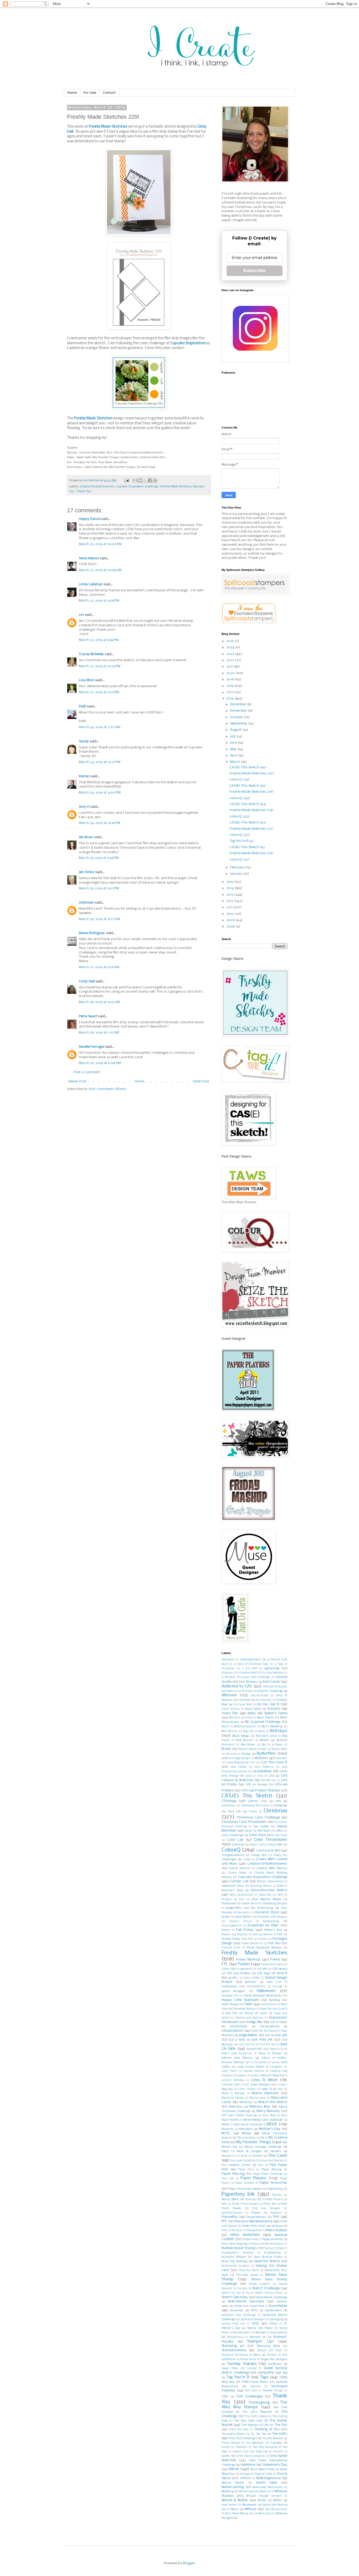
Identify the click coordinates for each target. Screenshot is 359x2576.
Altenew (229, 1695)
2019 (230, 679)
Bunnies (232, 1754)
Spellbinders (273, 2311)
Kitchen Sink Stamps (237, 2058)
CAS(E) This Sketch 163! (248, 823)
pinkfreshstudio (232, 2213)
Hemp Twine (269, 2004)
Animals (245, 1700)
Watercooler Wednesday (267, 2487)
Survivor (252, 2368)
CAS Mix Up (268, 1780)
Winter (262, 2500)
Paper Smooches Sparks (245, 2189)
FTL (225, 1964)
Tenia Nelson (89, 558)
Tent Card (251, 2391)
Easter (226, 1917)
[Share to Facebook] (150, 480)
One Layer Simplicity (243, 2161)
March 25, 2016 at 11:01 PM (99, 888)
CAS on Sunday (256, 1785)
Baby (252, 1713)
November (239, 711)
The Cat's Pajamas (257, 2412)
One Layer (278, 2156)
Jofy (267, 2035)
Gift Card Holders (239, 1973)
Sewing (261, 2266)
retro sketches (245, 2235)
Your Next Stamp (237, 2514)
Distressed (229, 1904)
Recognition (254, 2231)
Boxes (279, 1745)
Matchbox (236, 2107)
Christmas (275, 1811)
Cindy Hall (87, 981)
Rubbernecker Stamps (239, 2248)
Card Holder (239, 1767)
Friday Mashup (248, 1960)
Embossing (271, 1921)
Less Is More (264, 2080)
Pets (224, 2204)
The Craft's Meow (256, 2416)
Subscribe (254, 271)
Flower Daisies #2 (252, 1944)
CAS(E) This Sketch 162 (247, 847)
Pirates (256, 2213)
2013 (230, 895)
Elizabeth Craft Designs (272, 1917)
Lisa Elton (87, 680)
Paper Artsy (246, 2170)
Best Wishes (230, 1731)
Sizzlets (243, 2289)
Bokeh (264, 1740)
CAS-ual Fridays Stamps (261, 1790)
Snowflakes (278, 2306)
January (237, 874)
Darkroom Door (233, 1886)
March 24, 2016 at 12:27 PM (100, 762)
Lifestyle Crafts (231, 2085)
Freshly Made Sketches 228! (252, 810)
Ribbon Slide (250, 2239)
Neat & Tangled (249, 2151)
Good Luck (274, 1982)
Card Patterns (264, 1767)
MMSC (225, 2125)
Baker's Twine (276, 1713)
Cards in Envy (254, 1776)
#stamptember (250, 1660)
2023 (231, 654)
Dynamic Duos (267, 1912)
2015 (230, 882)
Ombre (257, 2156)
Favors (226, 1934)
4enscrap (272, 1668)
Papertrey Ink (238, 2194)
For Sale (90, 93)
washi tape (266, 2483)
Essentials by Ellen (263, 1925)
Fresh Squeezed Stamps (264, 1948)
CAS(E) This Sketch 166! (248, 767)
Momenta (228, 2129)
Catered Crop (257, 1801)
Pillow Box (270, 2204)
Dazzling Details (261, 1886)
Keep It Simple (270, 2053)
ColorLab (238, 1845)
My (262, 2138)
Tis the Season (273, 2438)
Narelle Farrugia (91, 1047)
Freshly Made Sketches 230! (252, 773)
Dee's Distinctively (241, 1895)
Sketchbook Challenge (272, 2297)
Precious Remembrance (253, 2221)
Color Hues (281, 1835)
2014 (230, 888)
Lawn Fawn (229, 2071)
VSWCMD (245, 2478)
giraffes (233, 1978)
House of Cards (256, 2013)
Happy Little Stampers (240, 2000)
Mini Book (269, 2116)
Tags (264, 2377)
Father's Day (273, 1930)
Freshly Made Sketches (108, 127)
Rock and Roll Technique (267, 2244)
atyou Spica (253, 1709)
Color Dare (257, 1835)
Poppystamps (256, 2217)
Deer (280, 1895)
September (239, 724)
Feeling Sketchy (263, 1935)
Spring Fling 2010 (233, 2324)
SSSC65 (273, 2324)
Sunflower (275, 2364)
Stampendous (242, 2333)
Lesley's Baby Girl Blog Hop (267, 2076)
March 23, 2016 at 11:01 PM (99, 692)
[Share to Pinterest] (155, 480)
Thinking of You (267, 2429)
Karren (84, 776)
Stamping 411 (233, 2346)
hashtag (275, 2000)
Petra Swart (88, 1016)
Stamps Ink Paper (270, 2351)
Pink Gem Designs (266, 2209)
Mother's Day (270, 2129)
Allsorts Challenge (270, 1691)
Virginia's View (263, 2474)
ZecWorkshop (262, 2514)
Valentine (248, 2465)
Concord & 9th (268, 1851)
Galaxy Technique (272, 1965)
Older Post (201, 1081)
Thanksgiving (259, 2403)
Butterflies (266, 1754)
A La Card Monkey (272, 1673)
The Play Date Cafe (248, 2421)
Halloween (266, 1991)
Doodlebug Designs (275, 1904)
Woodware (249, 2505)
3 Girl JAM (250, 1669)
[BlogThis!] (140, 480)
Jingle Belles (248, 2035)
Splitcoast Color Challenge (239, 2315)
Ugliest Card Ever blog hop (250, 2452)
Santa (268, 2248)
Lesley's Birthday (233, 2080)
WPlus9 (250, 2509)
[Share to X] (145, 480)
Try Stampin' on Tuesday (264, 2443)
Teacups (256, 2387)
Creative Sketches (239, 1868)
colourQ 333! (240, 817)
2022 (231, 660)
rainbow (277, 2226)
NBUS (225, 2152)
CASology (229, 1801)
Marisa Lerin (258, 2098)
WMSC (278, 2500)
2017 (230, 692)
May (234, 749)
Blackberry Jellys (266, 1736)
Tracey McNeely (91, 654)
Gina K (282, 1973)
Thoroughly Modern (234, 2434)
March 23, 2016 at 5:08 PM (99, 601)
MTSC (226, 2133)
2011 (230, 907)
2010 (230, 914)
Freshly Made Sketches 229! (252, 792)
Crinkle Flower (237, 1873)
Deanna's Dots (232, 1890)
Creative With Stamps (272, 1868)
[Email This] (135, 480)
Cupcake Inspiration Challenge (137, 487)
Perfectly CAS (253, 2200)
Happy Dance (90, 519)
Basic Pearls (265, 1718)
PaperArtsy (275, 2189)
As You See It (268, 1704)
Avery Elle (230, 1713)
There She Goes (239, 2430)
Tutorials (241, 2447)
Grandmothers (256, 1987)
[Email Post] (126, 481)
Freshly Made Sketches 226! (252, 853)
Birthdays (279, 1731)
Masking (246, 2102)
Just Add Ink (262, 2040)
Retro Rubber (277, 2230)
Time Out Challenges (243, 2438)
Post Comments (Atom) (107, 1089)
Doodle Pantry (250, 1904)
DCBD (280, 1886)
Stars (257, 2355)
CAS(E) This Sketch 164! (248, 804)
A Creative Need (247, 1673)
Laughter (276, 2067)
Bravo (242, 1749)
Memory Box (260, 2107)
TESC (225, 2397)
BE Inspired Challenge (263, 1722)
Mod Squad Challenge (248, 2125)
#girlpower (228, 1660)
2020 (231, 673)
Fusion (244, 1964)
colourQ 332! (240, 835)
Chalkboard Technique (255, 1806)
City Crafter (261, 1827)
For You (275, 1943)
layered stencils (254, 2071)
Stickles (272, 2355)
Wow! (235, 2509)
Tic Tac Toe (258, 2434)
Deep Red (265, 1895)
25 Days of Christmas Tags (251, 1664)
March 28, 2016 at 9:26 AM (99, 1002)
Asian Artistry (231, 1709)
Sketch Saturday (235, 2297)
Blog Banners (245, 1740)
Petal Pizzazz (275, 2200)
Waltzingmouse (268, 2478)
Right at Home (273, 2239)
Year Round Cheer (276, 2509)
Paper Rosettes (245, 2183)
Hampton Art (230, 1996)
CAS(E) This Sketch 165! (248, 786)
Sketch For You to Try (236, 2293)
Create (247, 1860)
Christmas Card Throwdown (244, 1822)
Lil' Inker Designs (258, 2085)
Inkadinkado (239, 2026)
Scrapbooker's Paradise (238, 2253)
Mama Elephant (265, 2093)
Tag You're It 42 (242, 841)
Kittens (266, 2058)
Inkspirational (270, 2026)
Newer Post (77, 1081)
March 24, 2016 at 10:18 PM (99, 823)
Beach (225, 1727)
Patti (83, 706)
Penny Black (230, 2199)
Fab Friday (245, 1930)
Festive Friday (231, 1939)
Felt (280, 1934)
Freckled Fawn (231, 1948)
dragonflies (234, 1908)
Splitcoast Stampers (253, 2320)
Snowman (237, 2311)
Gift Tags (264, 1973)
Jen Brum (86, 837)
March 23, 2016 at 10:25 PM (100, 666)
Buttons (262, 1758)
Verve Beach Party (262, 2469)
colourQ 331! (239, 860)
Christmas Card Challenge (258, 1818)
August (236, 730)
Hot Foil (232, 2013)
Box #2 (266, 1745)
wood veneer (229, 2505)
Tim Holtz (280, 2434)
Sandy (84, 741)
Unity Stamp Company (250, 2456)
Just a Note (237, 2040)
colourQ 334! (240, 798)
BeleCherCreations (245, 1727)
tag (285, 2373)
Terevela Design (273, 2391)
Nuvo (244, 2156)
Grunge (278, 1987)
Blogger (189, 2563)
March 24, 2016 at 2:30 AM (100, 727)
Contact (109, 93)
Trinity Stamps (231, 2443)
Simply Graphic (259, 2284)
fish (251, 1939)
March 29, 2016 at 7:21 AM (99, 1033)
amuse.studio (260, 1696)
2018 (230, 686)
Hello (249, 2004)
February (238, 867)
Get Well (263, 1969)
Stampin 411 (258, 2337)
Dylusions (243, 1913)
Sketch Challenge (266, 2288)
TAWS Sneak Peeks (255, 2382)
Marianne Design (233, 2098)
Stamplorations (234, 2350)
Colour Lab (257, 1845)
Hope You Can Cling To (274, 2009)
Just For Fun (247, 2045)
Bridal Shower (258, 1749)
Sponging (276, 2319)
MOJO (272, 2124)
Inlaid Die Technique (263, 2031)
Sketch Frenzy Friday (269, 2293)
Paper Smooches (273, 2183)
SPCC (255, 2311)
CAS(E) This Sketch (247, 1796)
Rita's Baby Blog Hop (235, 2244)
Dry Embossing (262, 1908)
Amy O (84, 807)
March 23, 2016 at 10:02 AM (100, 544)
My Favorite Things (254, 2142)
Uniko (226, 2456)
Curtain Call (239, 1881)
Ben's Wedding (272, 1727)
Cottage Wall (259, 1855)
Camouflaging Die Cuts (241, 1763)
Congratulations (233, 1855)
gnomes (251, 1982)
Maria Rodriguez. (92, 933)
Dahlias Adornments (270, 1882)
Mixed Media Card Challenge (263, 2120)
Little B (266, 2089)
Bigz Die (248, 1731)
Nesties (276, 2151)
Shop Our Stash (249, 2270)
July (233, 736)
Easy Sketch (244, 1917)
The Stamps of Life (255, 2425)
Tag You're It (238, 2377)
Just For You (268, 2045)
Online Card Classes (271, 2161)
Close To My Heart (257, 1831)
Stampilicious (235, 2337)
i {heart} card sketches (249, 2018)
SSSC (255, 2324)
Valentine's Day (275, 2465)
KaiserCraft (254, 2049)
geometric (247, 1969)
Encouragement (232, 1926)
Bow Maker (248, 1745)
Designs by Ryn (233, 1899)
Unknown (86, 903)
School (280, 2248)
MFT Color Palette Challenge (239, 2116)
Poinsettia (230, 2217)
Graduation (229, 1986)
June (234, 743)
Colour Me (275, 1845)
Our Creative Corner (236, 2165)
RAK (224, 2231)
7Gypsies (227, 1673)
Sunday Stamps (242, 2364)
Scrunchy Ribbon (234, 2257)
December (239, 704)
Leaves (242, 2076)
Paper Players (253, 2178)
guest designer (233, 1991)
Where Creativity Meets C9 (255, 2492)
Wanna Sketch (233, 2483)
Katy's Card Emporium (237, 2054)
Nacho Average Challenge (263, 2147)
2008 (231, 927)
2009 (231, 920)
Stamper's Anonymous (271, 2333)
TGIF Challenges (249, 2397)
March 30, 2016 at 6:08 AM (100, 1063)
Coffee (279, 1831)
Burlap (246, 1754)
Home (72, 93)
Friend (275, 1960)
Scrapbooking (272, 2253)
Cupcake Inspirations (188, 343)
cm (81, 615)
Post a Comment (87, 1072)
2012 (230, 901)
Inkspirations (232, 2031)
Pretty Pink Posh (254, 2226)
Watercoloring (233, 2487)
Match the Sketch (273, 2102)
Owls (261, 2165)
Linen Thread (247, 2089)
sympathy (266, 2373)
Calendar (282, 1758)
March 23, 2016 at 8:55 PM (99, 640)
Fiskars (263, 1939)
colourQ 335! (240, 779)
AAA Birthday (248, 1682)
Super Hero (230, 2368)
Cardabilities (262, 1771)
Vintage (245, 2474)
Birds (262, 1731)
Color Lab (235, 1840)
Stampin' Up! (260, 2342)
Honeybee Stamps (245, 2009)
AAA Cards (271, 1682)
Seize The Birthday (235, 2261)
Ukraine (278, 2452)
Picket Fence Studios (245, 2204)
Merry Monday (268, 2111)
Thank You (84, 491)
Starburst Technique (235, 2355)
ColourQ (231, 1850)
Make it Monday (233, 2093)
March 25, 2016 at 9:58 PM (99, 858)
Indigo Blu (255, 2022)
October (237, 717)
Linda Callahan (91, 584)
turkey (226, 2447)
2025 (230, 641)
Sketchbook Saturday (246, 2301)
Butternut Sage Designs (236, 1758)
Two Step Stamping (265, 2447)
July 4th (281, 2035)
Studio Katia (248, 2359)
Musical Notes (247, 2138)
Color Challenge (232, 1835)
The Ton (281, 2425)
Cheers (253, 1812)
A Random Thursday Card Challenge (246, 1677)
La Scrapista (258, 2063)
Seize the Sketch (267, 2261)
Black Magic (241, 1736)
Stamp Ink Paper (260, 2328)
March (235, 762)
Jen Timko (87, 872)
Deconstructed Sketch (269, 1890)
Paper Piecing (271, 2170)
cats (278, 1801)
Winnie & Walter (235, 2500)
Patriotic (277, 2195)
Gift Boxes (280, 1969)
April (234, 756)
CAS (271, 1776)
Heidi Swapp (230, 2004)
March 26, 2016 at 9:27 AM (99, 919)
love (280, 2089)
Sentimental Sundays (235, 2266)
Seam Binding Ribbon (268, 2257)
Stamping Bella (268, 2346)
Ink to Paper (279, 2022)
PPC (224, 2221)
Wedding (227, 2491)
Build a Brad (279, 1749)
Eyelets (226, 1930)
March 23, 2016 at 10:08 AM (100, 570)
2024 (231, 647)
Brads (226, 1749)
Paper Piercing (233, 2174)
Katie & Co (277, 2049)
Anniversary (264, 1700)
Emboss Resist (241, 1921)
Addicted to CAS (237, 1686)
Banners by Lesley (241, 1718)
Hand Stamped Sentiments (263, 1996)
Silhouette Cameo (247, 2275)
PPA (276, 2217)
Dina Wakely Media (266, 1899)
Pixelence (276, 2213)
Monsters (246, 2129)
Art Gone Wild (243, 1705)
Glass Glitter (251, 1978)
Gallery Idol (229, 1969)
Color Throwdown (271, 1840)
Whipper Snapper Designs (264, 2496)
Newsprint (228, 2156)
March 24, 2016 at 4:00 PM (100, 793)
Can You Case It (274, 1762)
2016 (230, 699)
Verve (234, 2469)
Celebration (229, 1806)
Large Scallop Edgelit (250, 2067)
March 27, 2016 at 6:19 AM (99, 967)
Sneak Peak (257, 2306)
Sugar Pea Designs (274, 2359)
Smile (239, 2306)
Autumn (274, 1709)
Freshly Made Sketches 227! (252, 829)
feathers (242, 1935)
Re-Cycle (237, 2231)
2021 (230, 667)
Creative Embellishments (97, 487)
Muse (246, 2133)
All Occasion (246, 1691)
